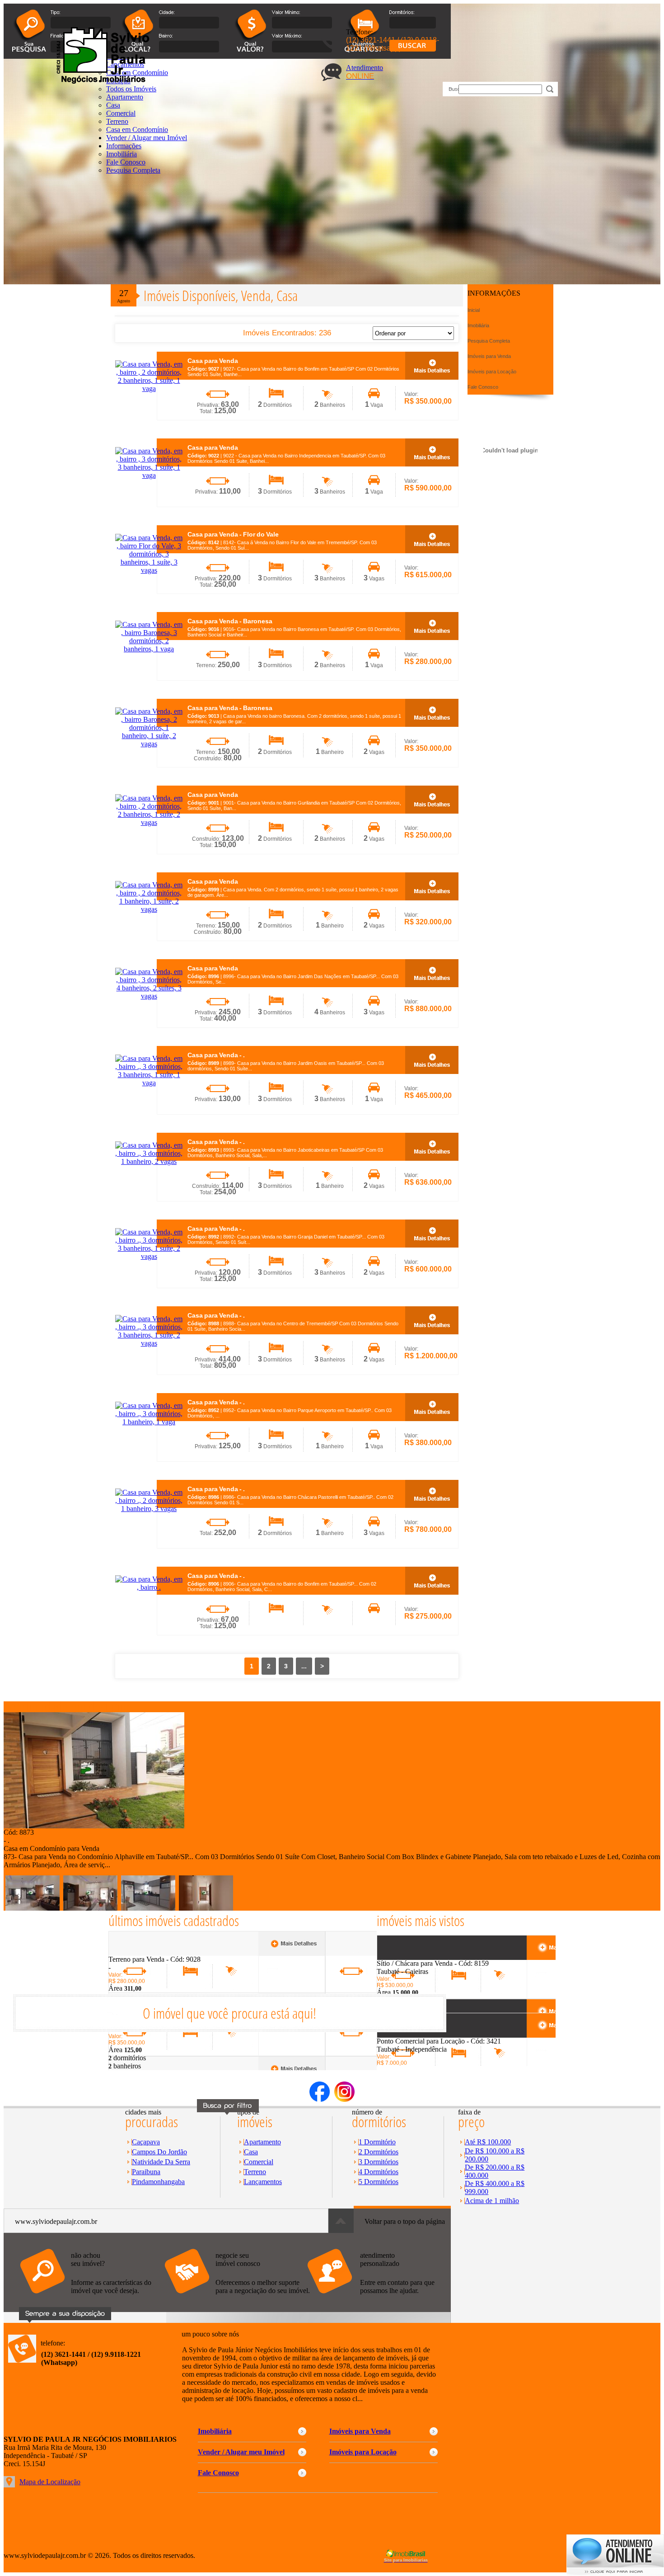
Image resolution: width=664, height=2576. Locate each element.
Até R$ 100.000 (488, 2142)
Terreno (117, 121)
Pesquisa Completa (133, 170)
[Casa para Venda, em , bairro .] (149, 1587)
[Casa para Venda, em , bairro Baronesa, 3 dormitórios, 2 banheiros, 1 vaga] (149, 649)
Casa (251, 2152)
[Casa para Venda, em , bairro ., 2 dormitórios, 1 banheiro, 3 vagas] (149, 1509)
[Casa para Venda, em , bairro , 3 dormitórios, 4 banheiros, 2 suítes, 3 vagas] (149, 996)
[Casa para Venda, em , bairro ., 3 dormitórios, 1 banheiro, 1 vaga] (149, 1422)
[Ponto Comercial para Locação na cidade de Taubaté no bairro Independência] (410, 2035)
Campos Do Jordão (159, 2152)
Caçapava (146, 2142)
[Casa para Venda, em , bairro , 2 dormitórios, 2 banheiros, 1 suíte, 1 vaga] (149, 389)
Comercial (121, 113)
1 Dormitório (377, 2142)
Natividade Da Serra (161, 2162)
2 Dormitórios (379, 2152)
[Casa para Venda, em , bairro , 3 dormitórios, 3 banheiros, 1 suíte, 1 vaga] (149, 475)
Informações (124, 146)
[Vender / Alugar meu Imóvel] (236, 2298)
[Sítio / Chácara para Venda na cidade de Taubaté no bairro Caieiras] (410, 1957)
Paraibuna (146, 2172)
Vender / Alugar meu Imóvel (147, 138)
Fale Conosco (126, 162)
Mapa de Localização (50, 2482)
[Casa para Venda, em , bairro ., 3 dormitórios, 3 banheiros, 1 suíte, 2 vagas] (149, 1256)
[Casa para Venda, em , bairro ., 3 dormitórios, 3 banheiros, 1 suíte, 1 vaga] (149, 1083)
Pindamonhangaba (158, 2182)
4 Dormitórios (379, 2172)
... (304, 1666)
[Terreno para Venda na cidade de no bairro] (142, 1953)
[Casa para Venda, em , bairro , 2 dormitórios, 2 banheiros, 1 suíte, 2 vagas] (149, 822)
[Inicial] (101, 82)
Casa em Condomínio (137, 130)
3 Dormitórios (379, 2162)
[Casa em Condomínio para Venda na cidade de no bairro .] (94, 1826)
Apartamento (262, 2142)
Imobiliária (122, 154)
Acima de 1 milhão (492, 2201)
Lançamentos (263, 2182)
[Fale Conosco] (92, 2298)
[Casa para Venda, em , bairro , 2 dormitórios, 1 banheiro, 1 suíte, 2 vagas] (149, 909)
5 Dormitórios (379, 2182)
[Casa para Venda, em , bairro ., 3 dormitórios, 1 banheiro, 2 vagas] (149, 1161)
